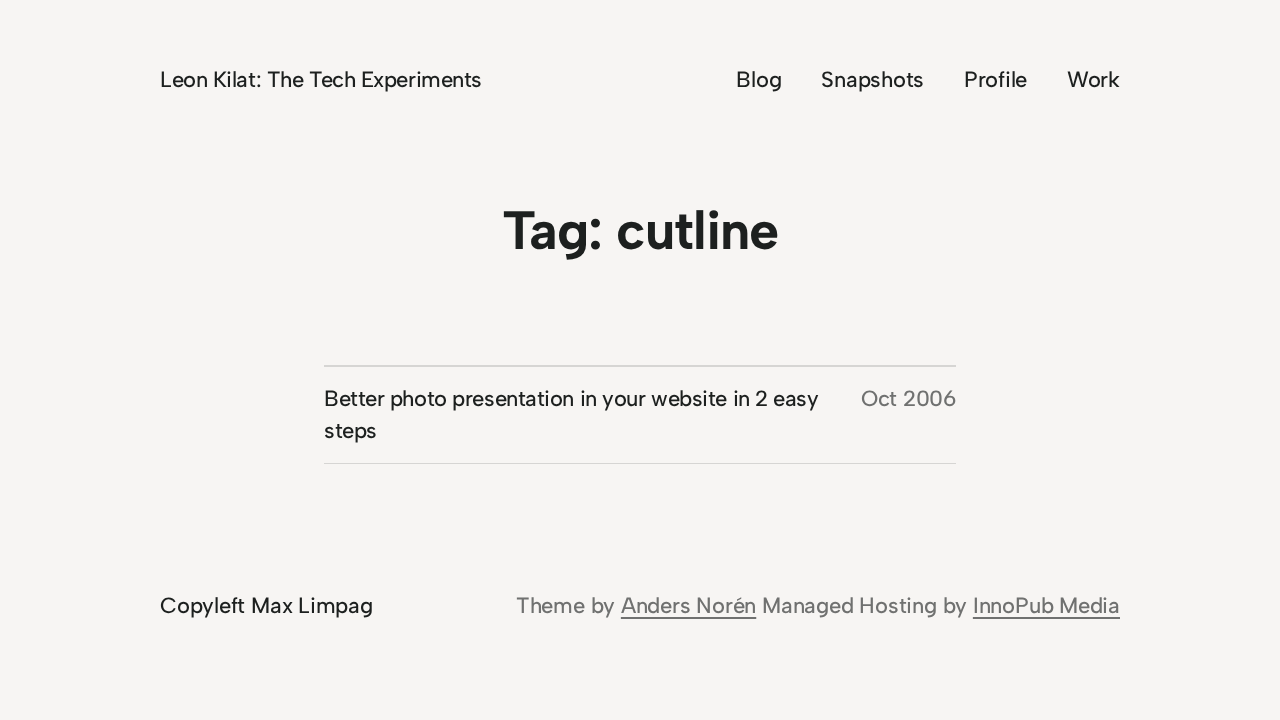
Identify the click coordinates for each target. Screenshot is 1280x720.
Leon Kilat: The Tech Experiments (321, 79)
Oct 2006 (908, 398)
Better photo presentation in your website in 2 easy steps (571, 414)
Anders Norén (688, 605)
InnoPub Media (1046, 605)
